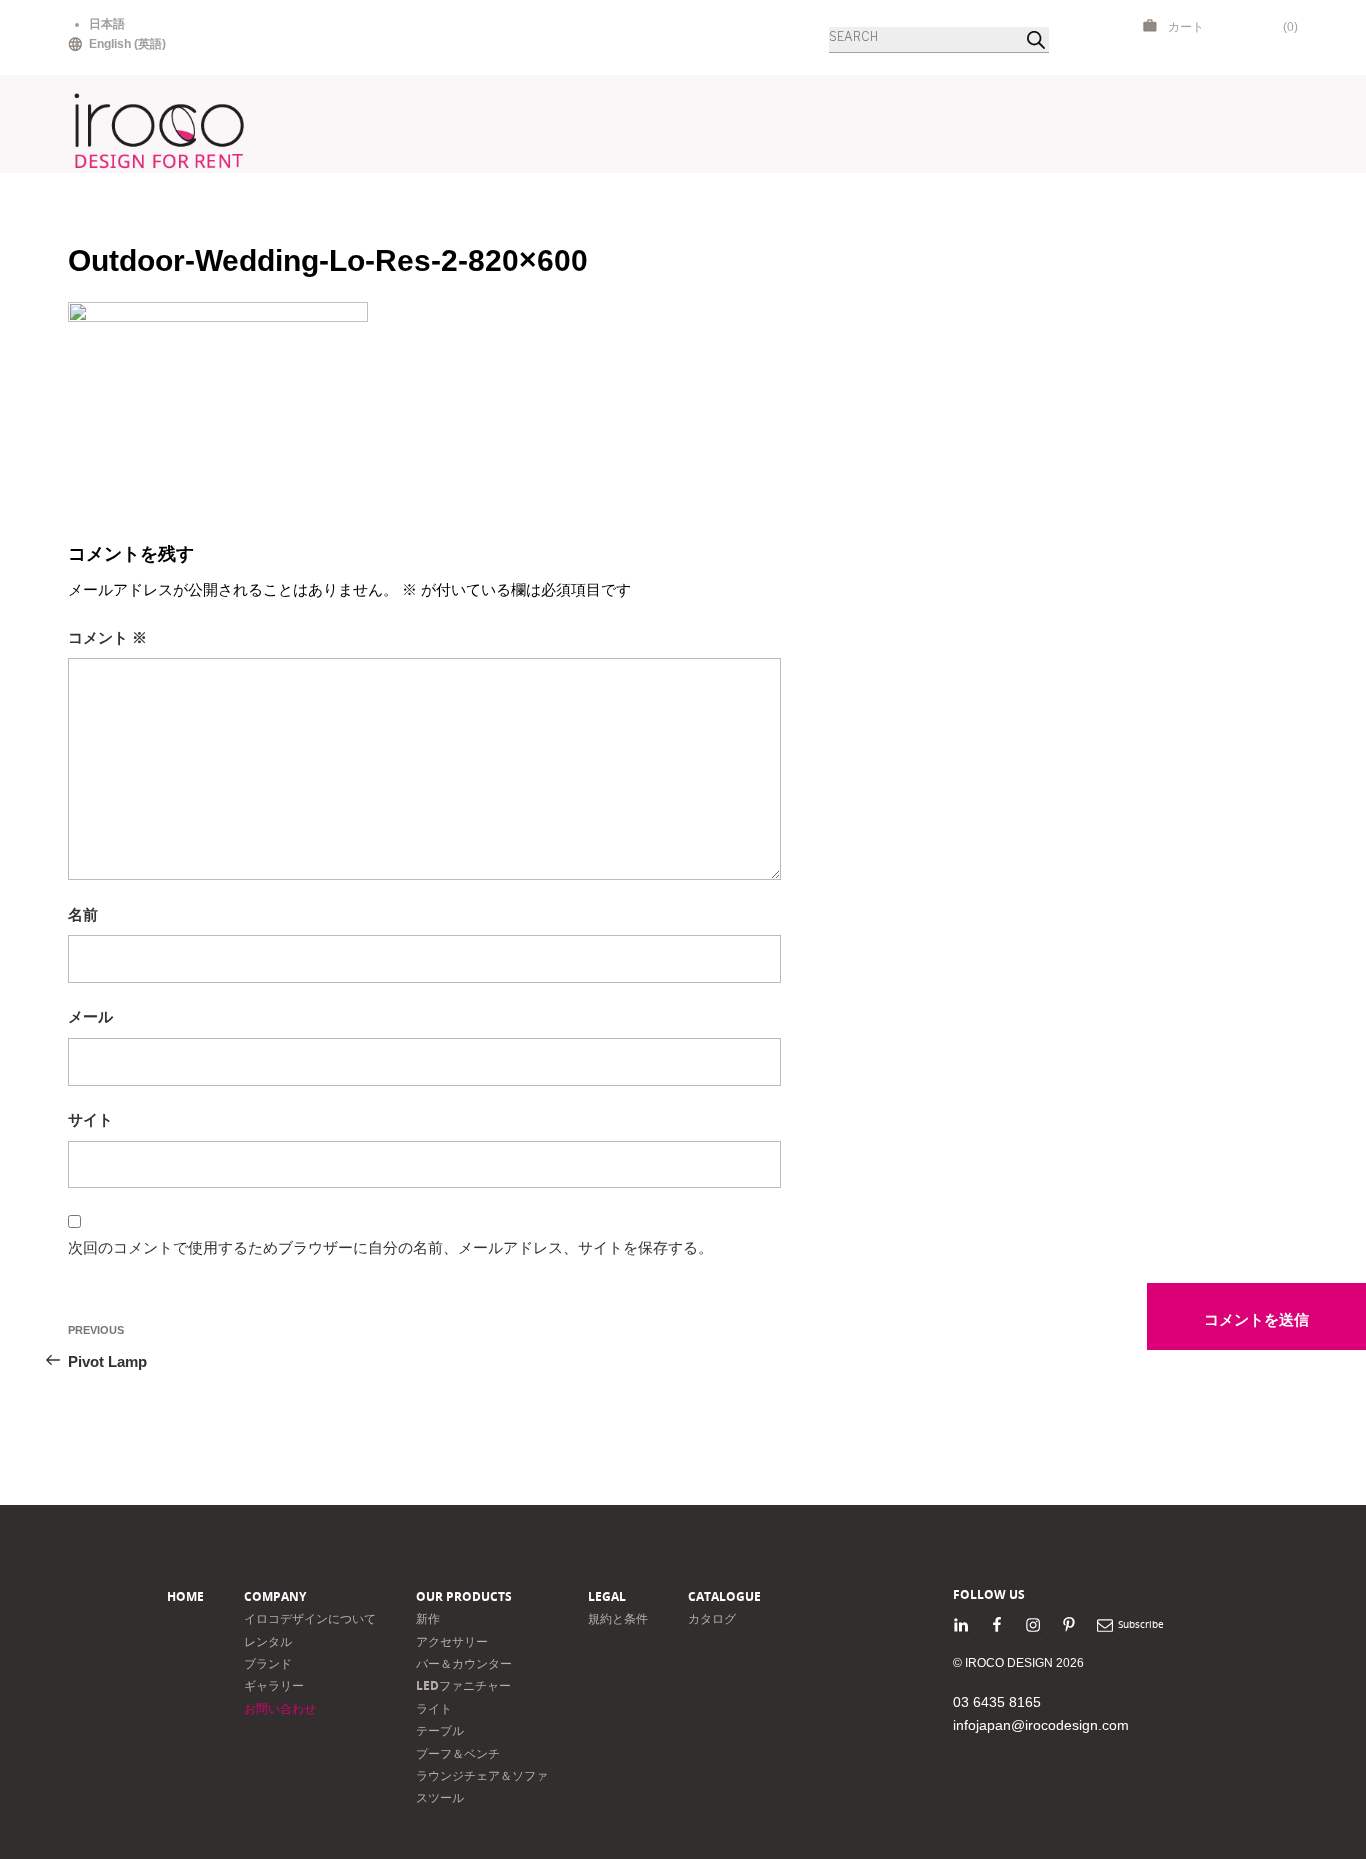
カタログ (712, 1618)
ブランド (268, 1663)
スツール (440, 1797)
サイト (90, 1119)
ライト (434, 1708)
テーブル (440, 1730)
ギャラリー (274, 1685)
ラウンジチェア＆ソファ (482, 1775)
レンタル (268, 1641)
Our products (464, 1596)
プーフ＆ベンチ (458, 1753)
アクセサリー (452, 1641)
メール (90, 1016)
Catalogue (724, 1596)
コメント (107, 637)
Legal (607, 1596)
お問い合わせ (280, 1708)
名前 (83, 914)
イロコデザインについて (310, 1618)
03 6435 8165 (997, 1702)
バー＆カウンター (464, 1663)
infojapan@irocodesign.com (1041, 1725)
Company (275, 1596)
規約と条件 (618, 1618)
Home (185, 1596)
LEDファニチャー (463, 1685)
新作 (428, 1618)
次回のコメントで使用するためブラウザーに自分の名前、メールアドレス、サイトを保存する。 (390, 1247)
